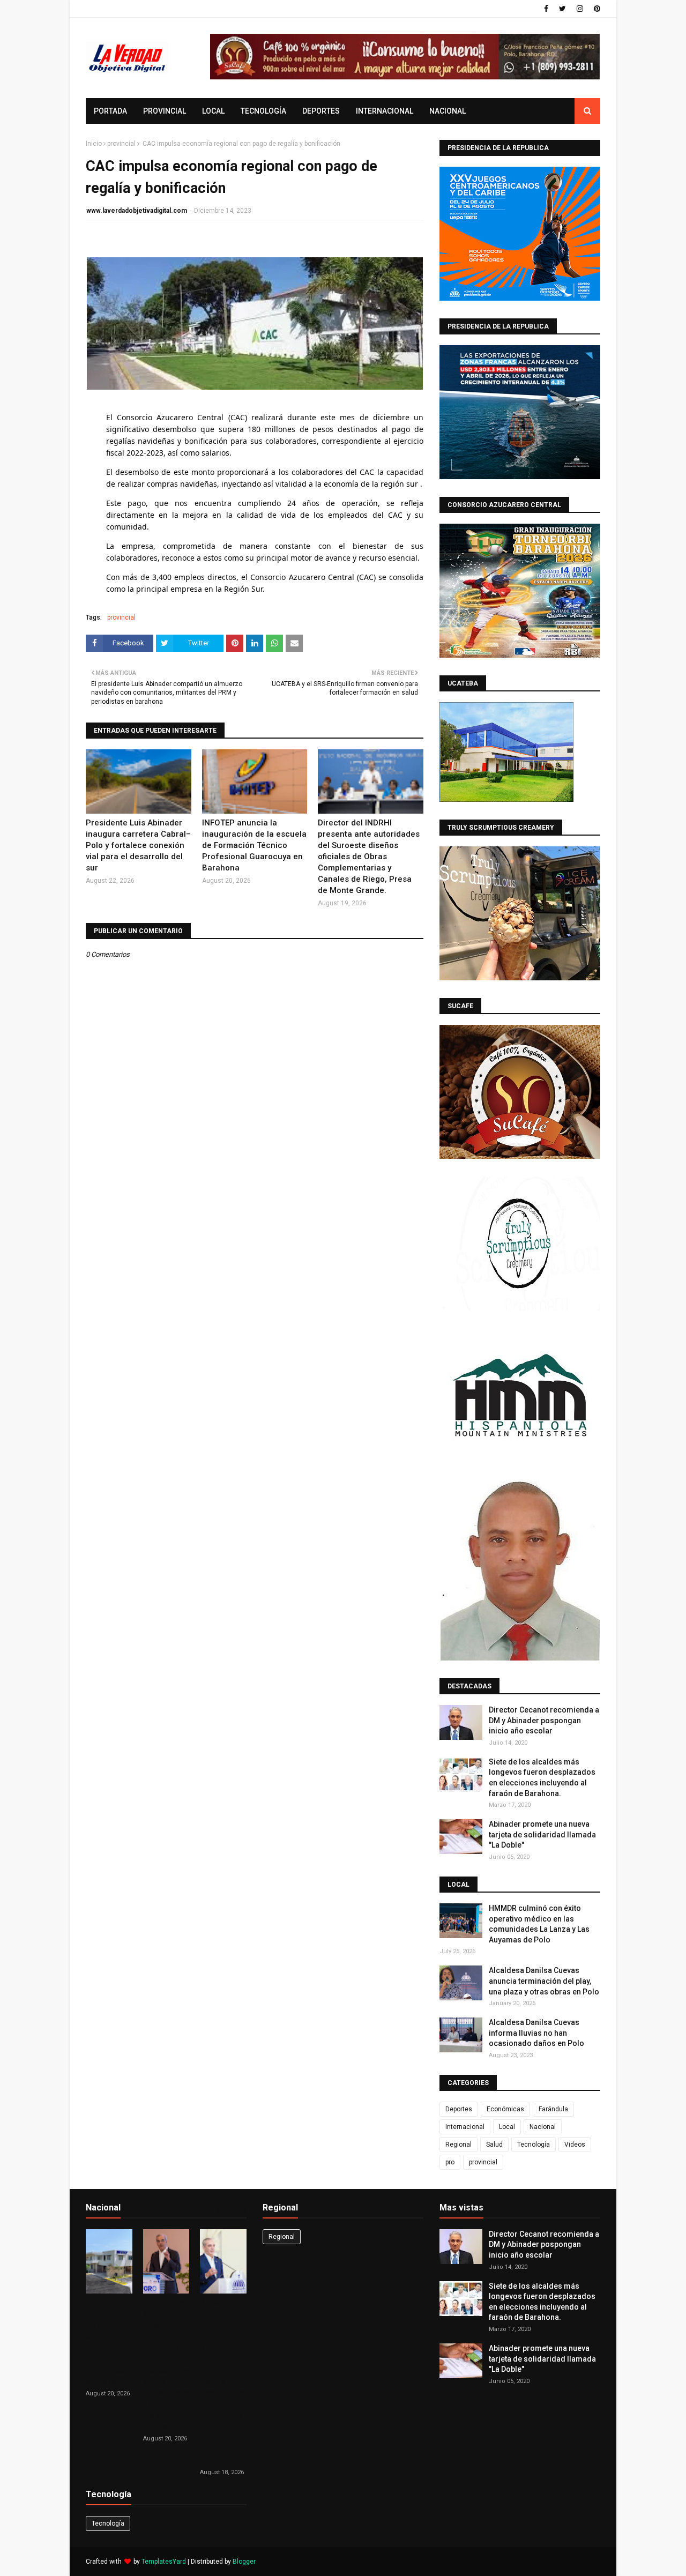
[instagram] (580, 9)
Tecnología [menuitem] (263, 111)
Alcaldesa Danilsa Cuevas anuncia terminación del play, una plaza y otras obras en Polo (544, 1981)
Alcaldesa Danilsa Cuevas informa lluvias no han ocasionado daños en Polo (536, 2033)
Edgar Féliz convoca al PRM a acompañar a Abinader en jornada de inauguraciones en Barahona (116, 2342)
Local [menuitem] (213, 111)
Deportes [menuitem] (321, 111)
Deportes (459, 2109)
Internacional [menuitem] (385, 111)
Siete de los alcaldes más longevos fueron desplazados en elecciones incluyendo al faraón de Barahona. (542, 1778)
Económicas (505, 2109)
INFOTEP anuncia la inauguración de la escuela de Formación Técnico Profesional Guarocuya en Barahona (254, 845)
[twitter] (562, 9)
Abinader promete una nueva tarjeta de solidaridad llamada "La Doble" (542, 1834)
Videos (575, 2145)
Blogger (244, 2562)
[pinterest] (596, 9)
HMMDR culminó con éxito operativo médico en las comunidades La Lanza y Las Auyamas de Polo (539, 1924)
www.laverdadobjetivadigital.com (137, 211)
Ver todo (229, 2210)
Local (507, 2127)
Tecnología (534, 2145)
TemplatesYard (164, 2562)
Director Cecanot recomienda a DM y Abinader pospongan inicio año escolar (544, 1720)
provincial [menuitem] (165, 111)
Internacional (465, 2127)
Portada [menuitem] (110, 111)
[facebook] (546, 9)
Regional (458, 2145)
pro (450, 2162)
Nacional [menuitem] (448, 111)
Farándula (553, 2109)
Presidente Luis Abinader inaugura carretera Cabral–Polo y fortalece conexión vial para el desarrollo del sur (138, 845)
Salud (494, 2145)
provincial (121, 144)
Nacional (543, 2127)
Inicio (94, 144)
